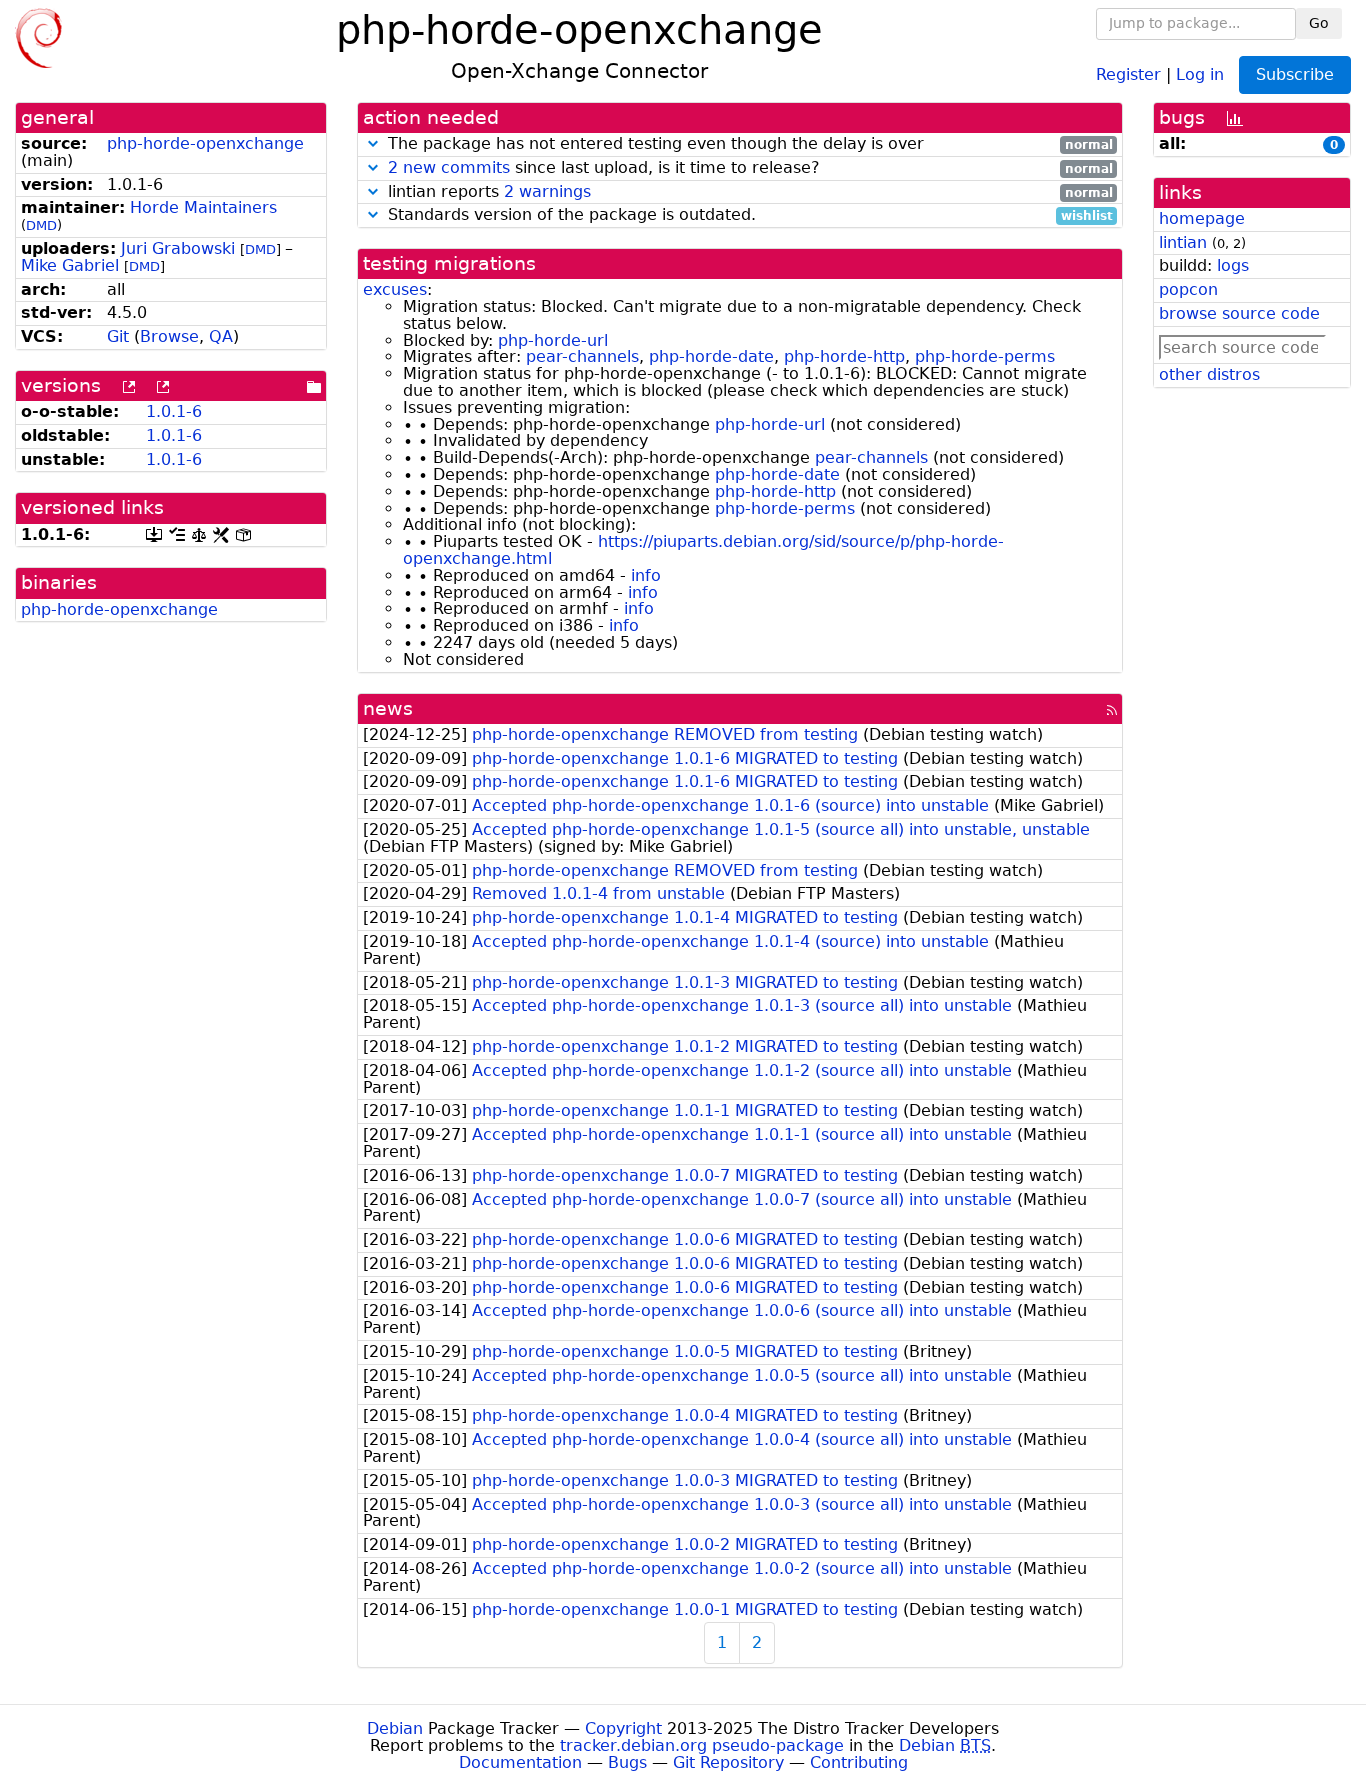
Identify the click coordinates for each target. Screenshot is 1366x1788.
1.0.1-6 (174, 411)
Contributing (859, 1762)
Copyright (623, 1728)
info (646, 575)
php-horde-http (844, 356)
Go (1319, 23)
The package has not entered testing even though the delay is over (748, 144)
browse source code (1239, 313)
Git (118, 336)
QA (221, 336)
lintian (1183, 242)
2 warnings (547, 191)
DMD (41, 225)
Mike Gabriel (70, 265)
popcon (1188, 289)
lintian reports (748, 192)
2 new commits (449, 167)
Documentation (520, 1762)
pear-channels (582, 356)
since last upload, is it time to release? (750, 168)
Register (1128, 73)
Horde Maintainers (203, 207)
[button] (373, 143)
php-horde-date (711, 356)
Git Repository (728, 1762)
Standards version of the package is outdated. (748, 215)
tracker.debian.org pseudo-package (702, 1745)
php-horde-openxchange (205, 143)
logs (1233, 265)
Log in (1200, 73)
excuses (395, 289)
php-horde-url (553, 340)
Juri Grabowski (178, 248)
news (388, 708)
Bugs (627, 1762)
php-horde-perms (985, 356)
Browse (169, 336)
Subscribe (1295, 74)
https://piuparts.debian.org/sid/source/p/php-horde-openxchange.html (703, 550)
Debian (395, 1728)
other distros (1209, 374)
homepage (1202, 218)
